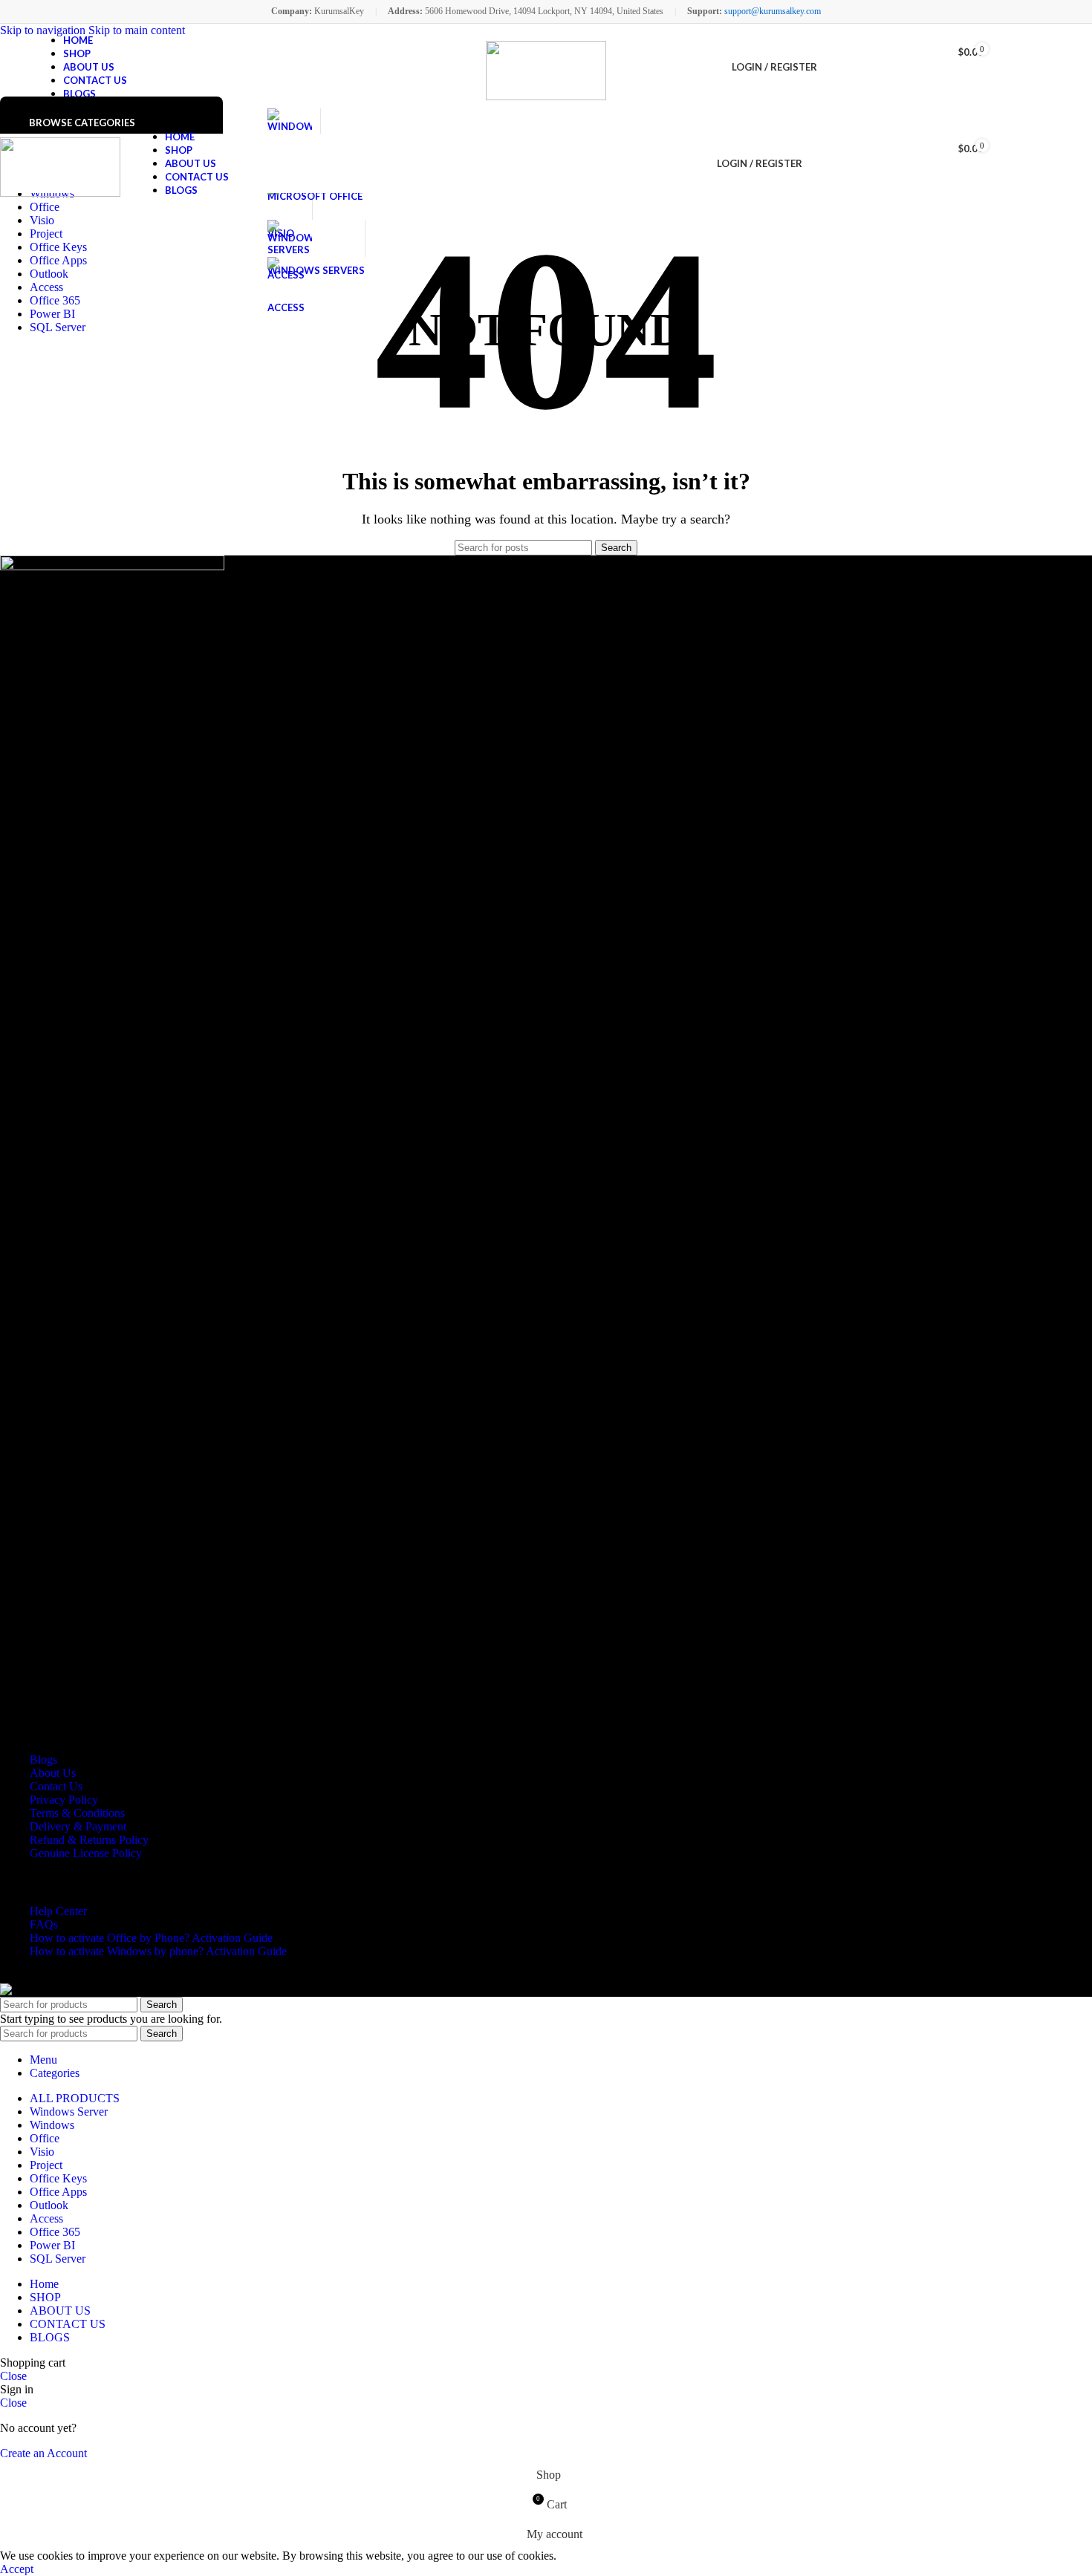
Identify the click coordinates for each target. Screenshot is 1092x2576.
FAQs (44, 1924)
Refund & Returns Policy (89, 1840)
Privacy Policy (64, 1800)
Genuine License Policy (86, 1853)
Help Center (58, 1911)
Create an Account (43, 2453)
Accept (17, 2569)
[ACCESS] (290, 275)
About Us (53, 1773)
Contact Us (56, 1786)
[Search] (817, 163)
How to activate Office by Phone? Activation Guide (151, 1938)
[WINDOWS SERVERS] (316, 238)
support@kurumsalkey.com (773, 11)
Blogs (43, 1760)
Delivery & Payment (78, 1826)
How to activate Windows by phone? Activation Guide (158, 1951)
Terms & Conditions (77, 1813)
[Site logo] (546, 71)
